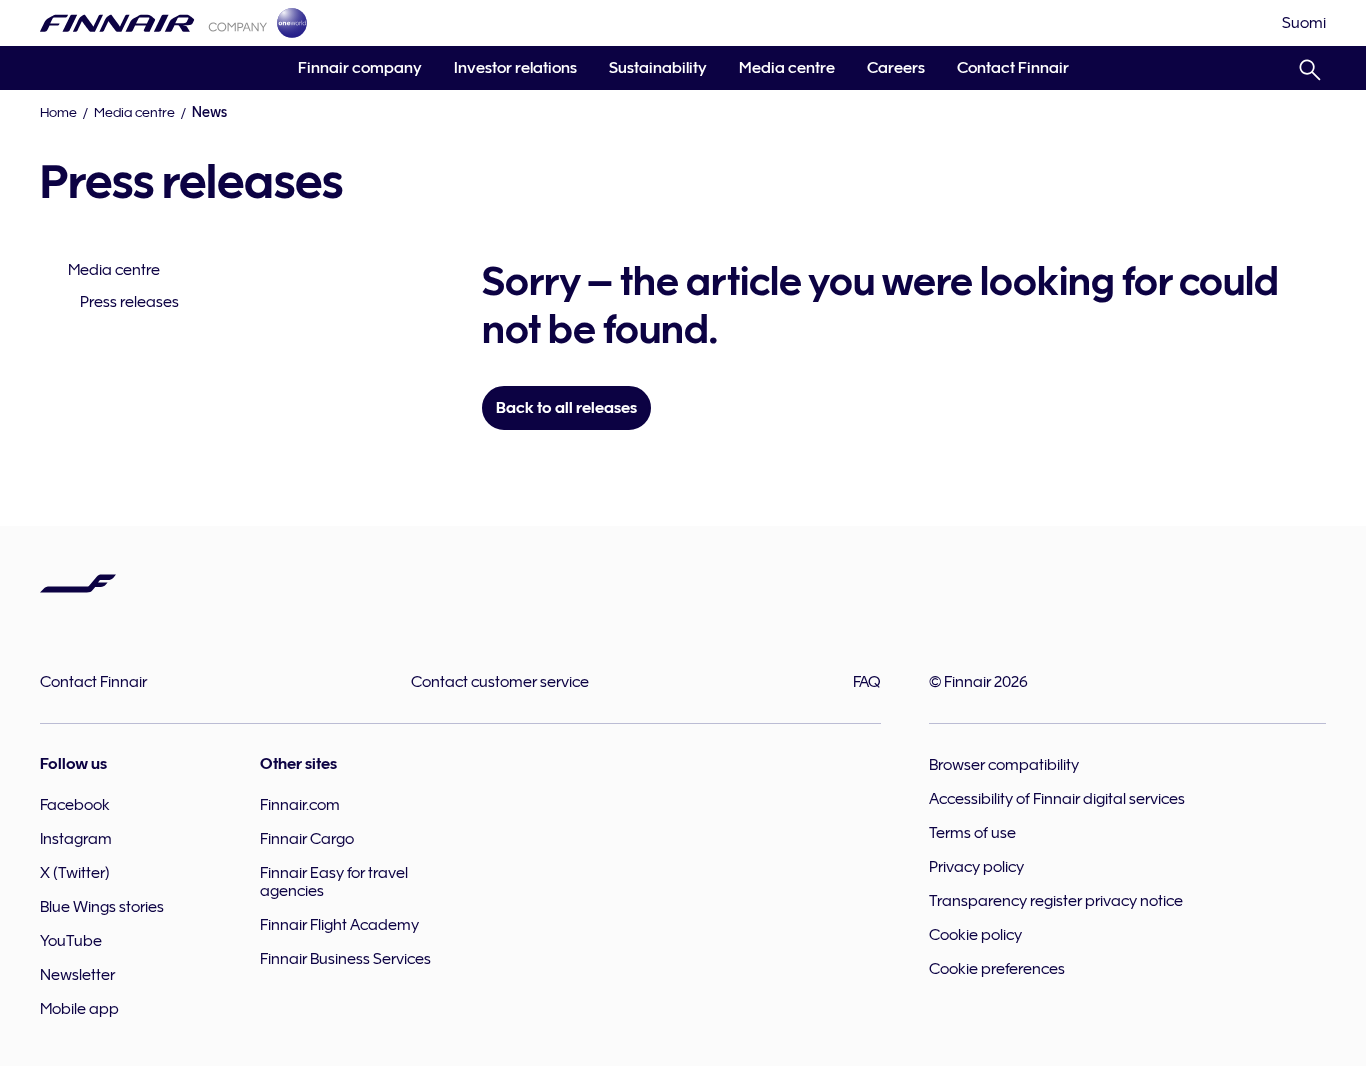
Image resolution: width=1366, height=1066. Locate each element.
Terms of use (972, 833)
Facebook (75, 805)
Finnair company (360, 68)
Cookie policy (975, 935)
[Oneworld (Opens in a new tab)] (292, 23)
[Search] (1310, 66)
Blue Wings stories (102, 907)
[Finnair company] (153, 23)
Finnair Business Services (345, 959)
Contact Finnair (1013, 68)
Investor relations (515, 68)
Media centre (787, 68)
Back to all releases (566, 408)
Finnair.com (300, 805)
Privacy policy (976, 867)
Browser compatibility (1004, 765)
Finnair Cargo (307, 839)
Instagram (76, 839)
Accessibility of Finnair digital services (1057, 799)
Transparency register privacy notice (1056, 901)
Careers (896, 68)
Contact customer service (500, 682)
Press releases (129, 302)
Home (58, 112)
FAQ (867, 682)
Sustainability (658, 68)
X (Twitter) (75, 873)
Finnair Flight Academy (339, 925)
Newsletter (77, 975)
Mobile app (79, 1009)
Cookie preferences (997, 969)
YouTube (71, 941)
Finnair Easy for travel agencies (334, 882)
